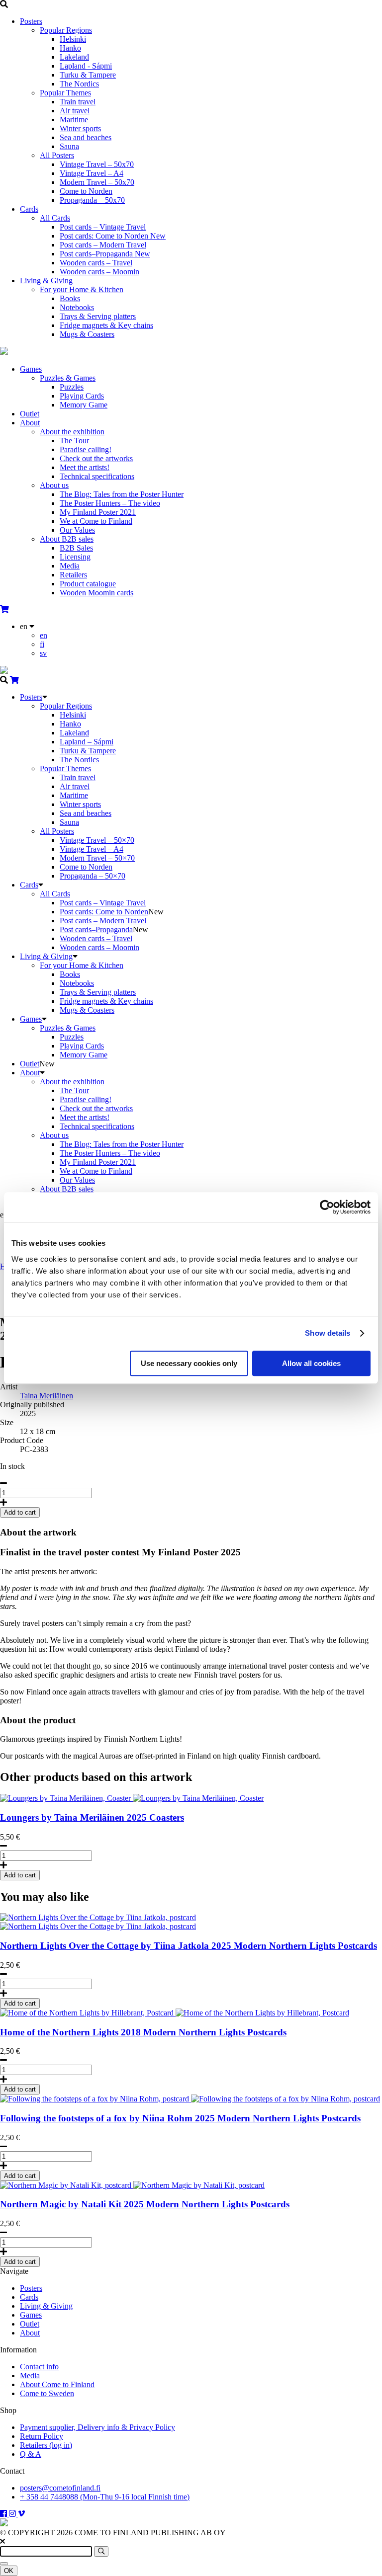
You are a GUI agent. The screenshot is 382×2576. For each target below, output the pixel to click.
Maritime (74, 120)
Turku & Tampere (88, 75)
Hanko (70, 48)
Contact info (39, 2367)
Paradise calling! (86, 449)
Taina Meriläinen (47, 1396)
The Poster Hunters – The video (110, 503)
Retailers (73, 575)
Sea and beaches (86, 137)
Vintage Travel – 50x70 (97, 164)
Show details (328, 1333)
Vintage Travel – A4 (92, 173)
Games (31, 369)
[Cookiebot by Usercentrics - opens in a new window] (327, 1207)
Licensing (75, 557)
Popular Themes (65, 93)
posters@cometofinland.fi (60, 2488)
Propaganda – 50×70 (93, 876)
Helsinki (73, 39)
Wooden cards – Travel (96, 263)
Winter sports (80, 128)
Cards (29, 209)
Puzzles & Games (68, 378)
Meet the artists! (85, 467)
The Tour (74, 441)
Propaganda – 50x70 (92, 200)
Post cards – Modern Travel (103, 245)
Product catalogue (88, 584)
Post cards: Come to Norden (113, 236)
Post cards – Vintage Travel (103, 227)
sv (43, 653)
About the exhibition (72, 432)
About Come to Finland (57, 2384)
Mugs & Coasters (87, 334)
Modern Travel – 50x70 (97, 182)
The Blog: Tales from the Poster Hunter (122, 494)
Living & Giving (46, 281)
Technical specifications (97, 476)
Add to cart (20, 1875)
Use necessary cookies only (189, 1363)
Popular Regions (66, 30)
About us (54, 485)
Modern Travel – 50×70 (97, 858)
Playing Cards (82, 396)
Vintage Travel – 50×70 (97, 840)
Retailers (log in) (46, 2445)
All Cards (55, 218)
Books (70, 298)
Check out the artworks (96, 458)
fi (42, 644)
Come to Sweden (47, 2393)
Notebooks (77, 307)
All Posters (57, 155)
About (30, 423)
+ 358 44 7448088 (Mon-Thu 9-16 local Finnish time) (105, 2497)
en (44, 635)
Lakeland (74, 57)
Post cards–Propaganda (105, 254)
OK (9, 2571)
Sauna (69, 146)
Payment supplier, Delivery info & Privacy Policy (97, 2427)
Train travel (78, 102)
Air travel (75, 111)
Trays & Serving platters (98, 316)
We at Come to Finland (96, 521)
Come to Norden (86, 191)
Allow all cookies (311, 1363)
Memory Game (84, 405)
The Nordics (79, 84)
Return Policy (42, 2436)
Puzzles (72, 387)
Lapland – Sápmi (87, 742)
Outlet (30, 414)
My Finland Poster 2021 (98, 512)
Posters (31, 21)
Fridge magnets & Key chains (106, 325)
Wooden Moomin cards (96, 593)
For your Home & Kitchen (82, 289)
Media (70, 566)
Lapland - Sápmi (86, 66)
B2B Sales (76, 548)
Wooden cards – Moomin (99, 272)
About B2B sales (67, 539)
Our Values (77, 530)
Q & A (31, 2454)
